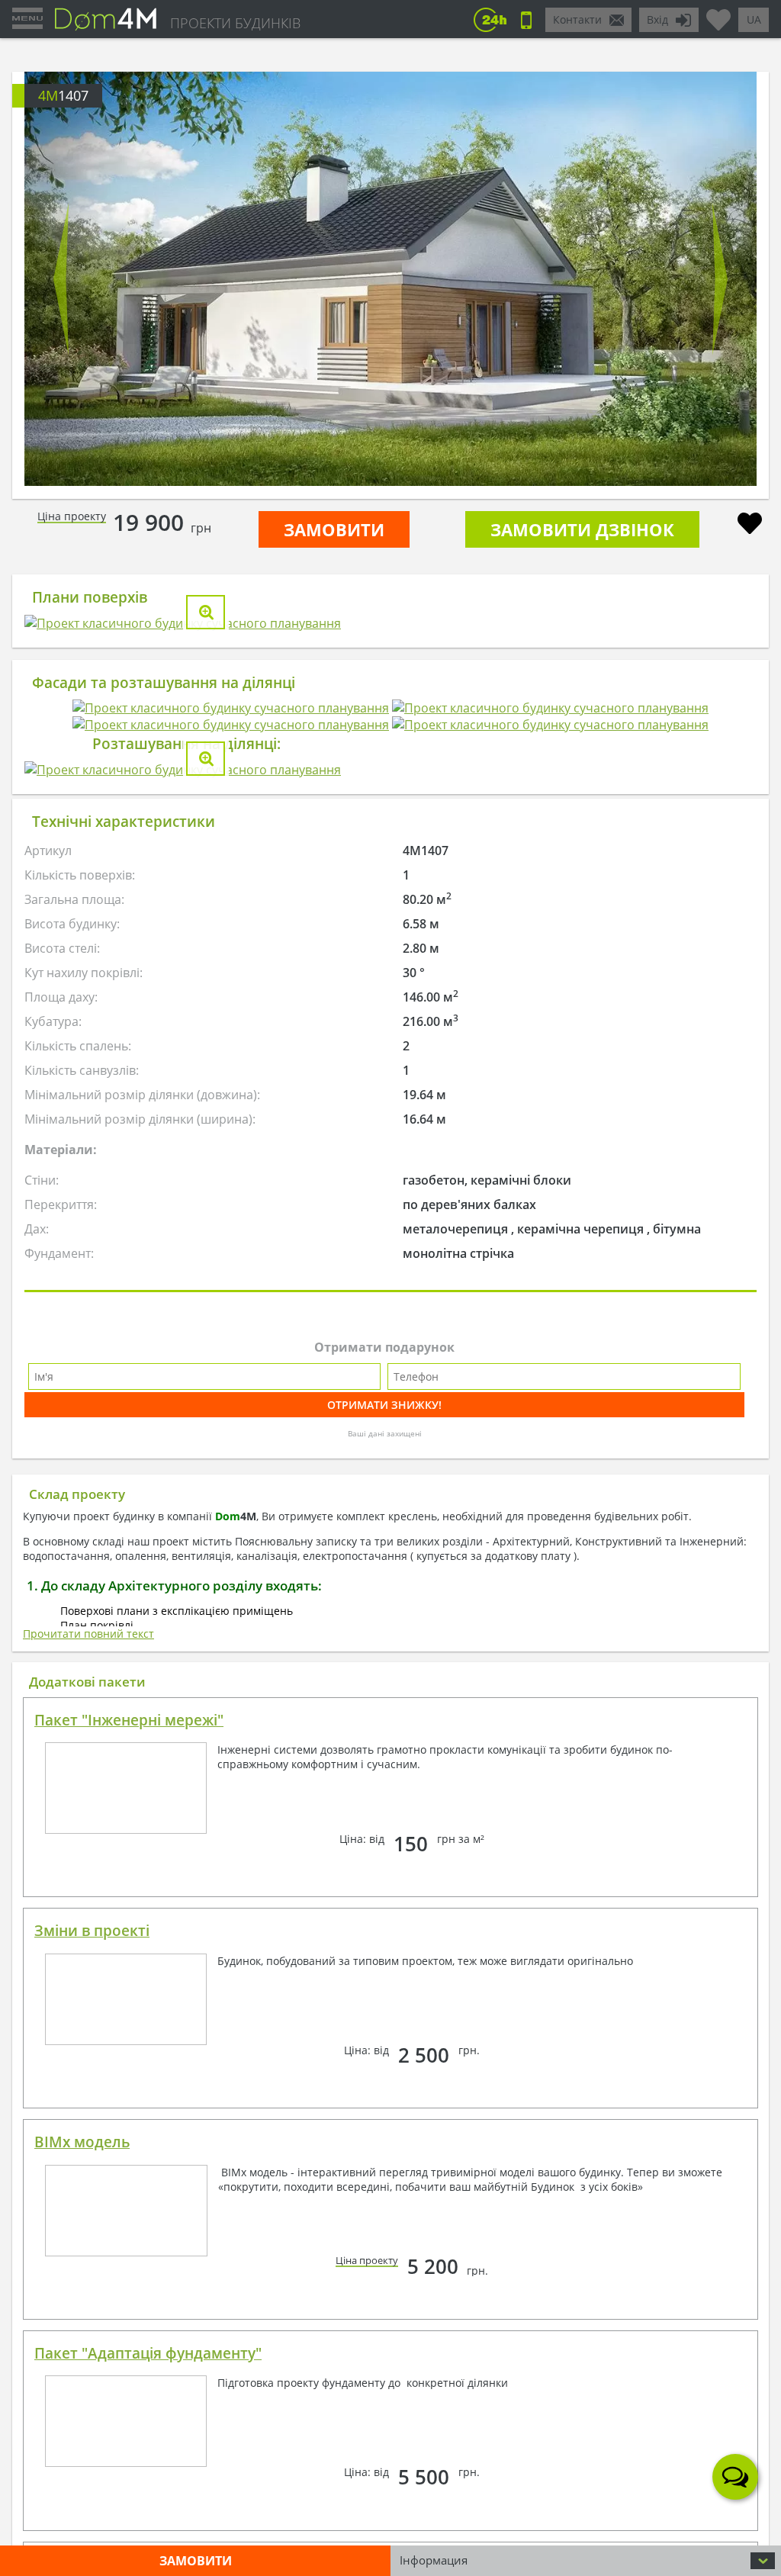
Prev (61, 279)
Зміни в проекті (92, 1931)
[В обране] (750, 525)
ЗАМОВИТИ (334, 529)
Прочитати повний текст (88, 1634)
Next (720, 279)
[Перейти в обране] (718, 14)
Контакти (577, 19)
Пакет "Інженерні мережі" (129, 1720)
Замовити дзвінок (582, 529)
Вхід (657, 19)
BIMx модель (82, 2142)
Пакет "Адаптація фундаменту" (148, 2353)
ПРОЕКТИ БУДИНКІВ (235, 23)
